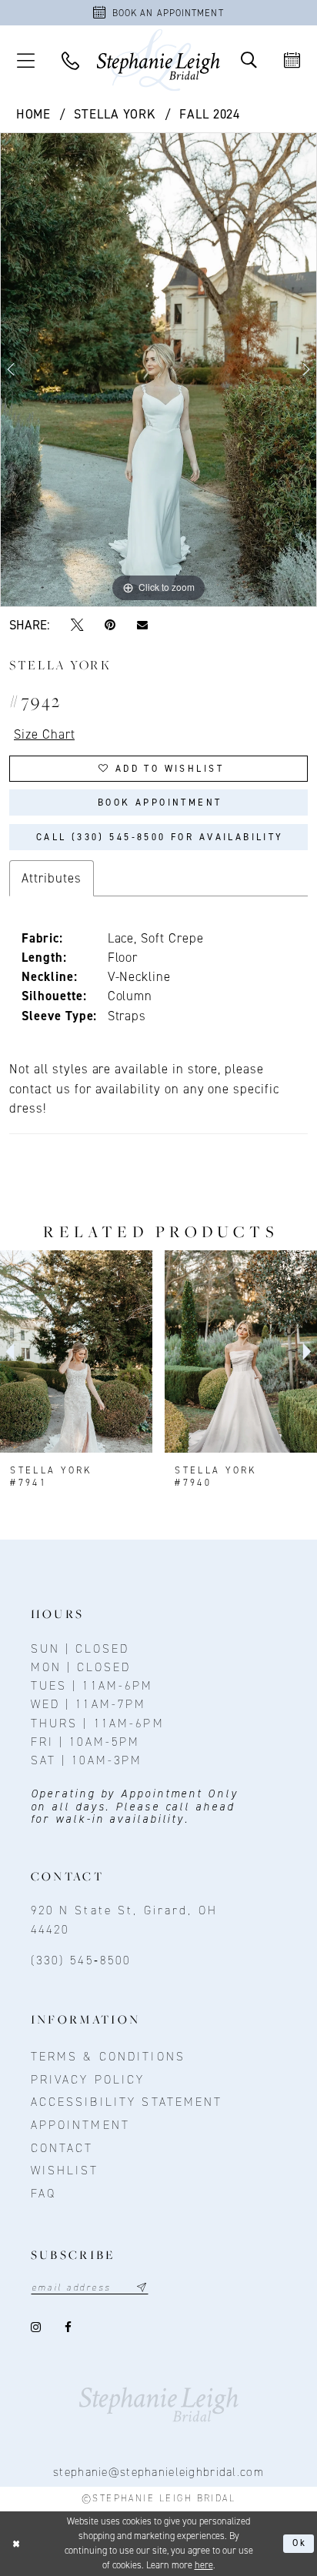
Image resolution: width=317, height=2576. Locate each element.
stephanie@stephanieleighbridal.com (158, 2472)
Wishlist (65, 2170)
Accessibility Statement (127, 2102)
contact (62, 2148)
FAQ (43, 2193)
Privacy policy (88, 2079)
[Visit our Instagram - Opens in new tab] (37, 2327)
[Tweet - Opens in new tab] (77, 625)
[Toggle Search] (249, 60)
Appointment (80, 2125)
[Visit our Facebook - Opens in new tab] (69, 2327)
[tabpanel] (158, 370)
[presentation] (76, 1351)
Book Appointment (160, 802)
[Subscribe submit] (142, 2287)
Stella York (115, 114)
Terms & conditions (108, 2056)
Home (34, 114)
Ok (300, 2543)
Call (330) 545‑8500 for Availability (160, 837)
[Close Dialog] (16, 2544)
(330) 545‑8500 (81, 1960)
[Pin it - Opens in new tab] (110, 625)
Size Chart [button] (44, 734)
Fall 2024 (210, 114)
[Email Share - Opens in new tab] (142, 624)
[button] (25, 60)
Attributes (51, 878)
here (204, 2565)
